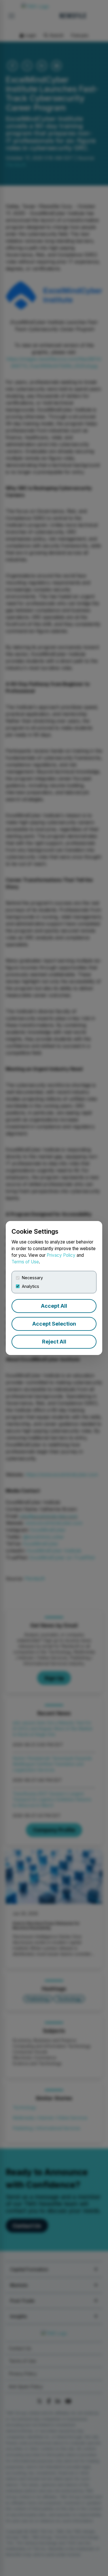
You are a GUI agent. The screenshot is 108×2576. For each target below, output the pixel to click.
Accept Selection (54, 1324)
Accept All (54, 1306)
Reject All (54, 1342)
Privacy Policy (61, 1255)
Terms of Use (25, 1262)
